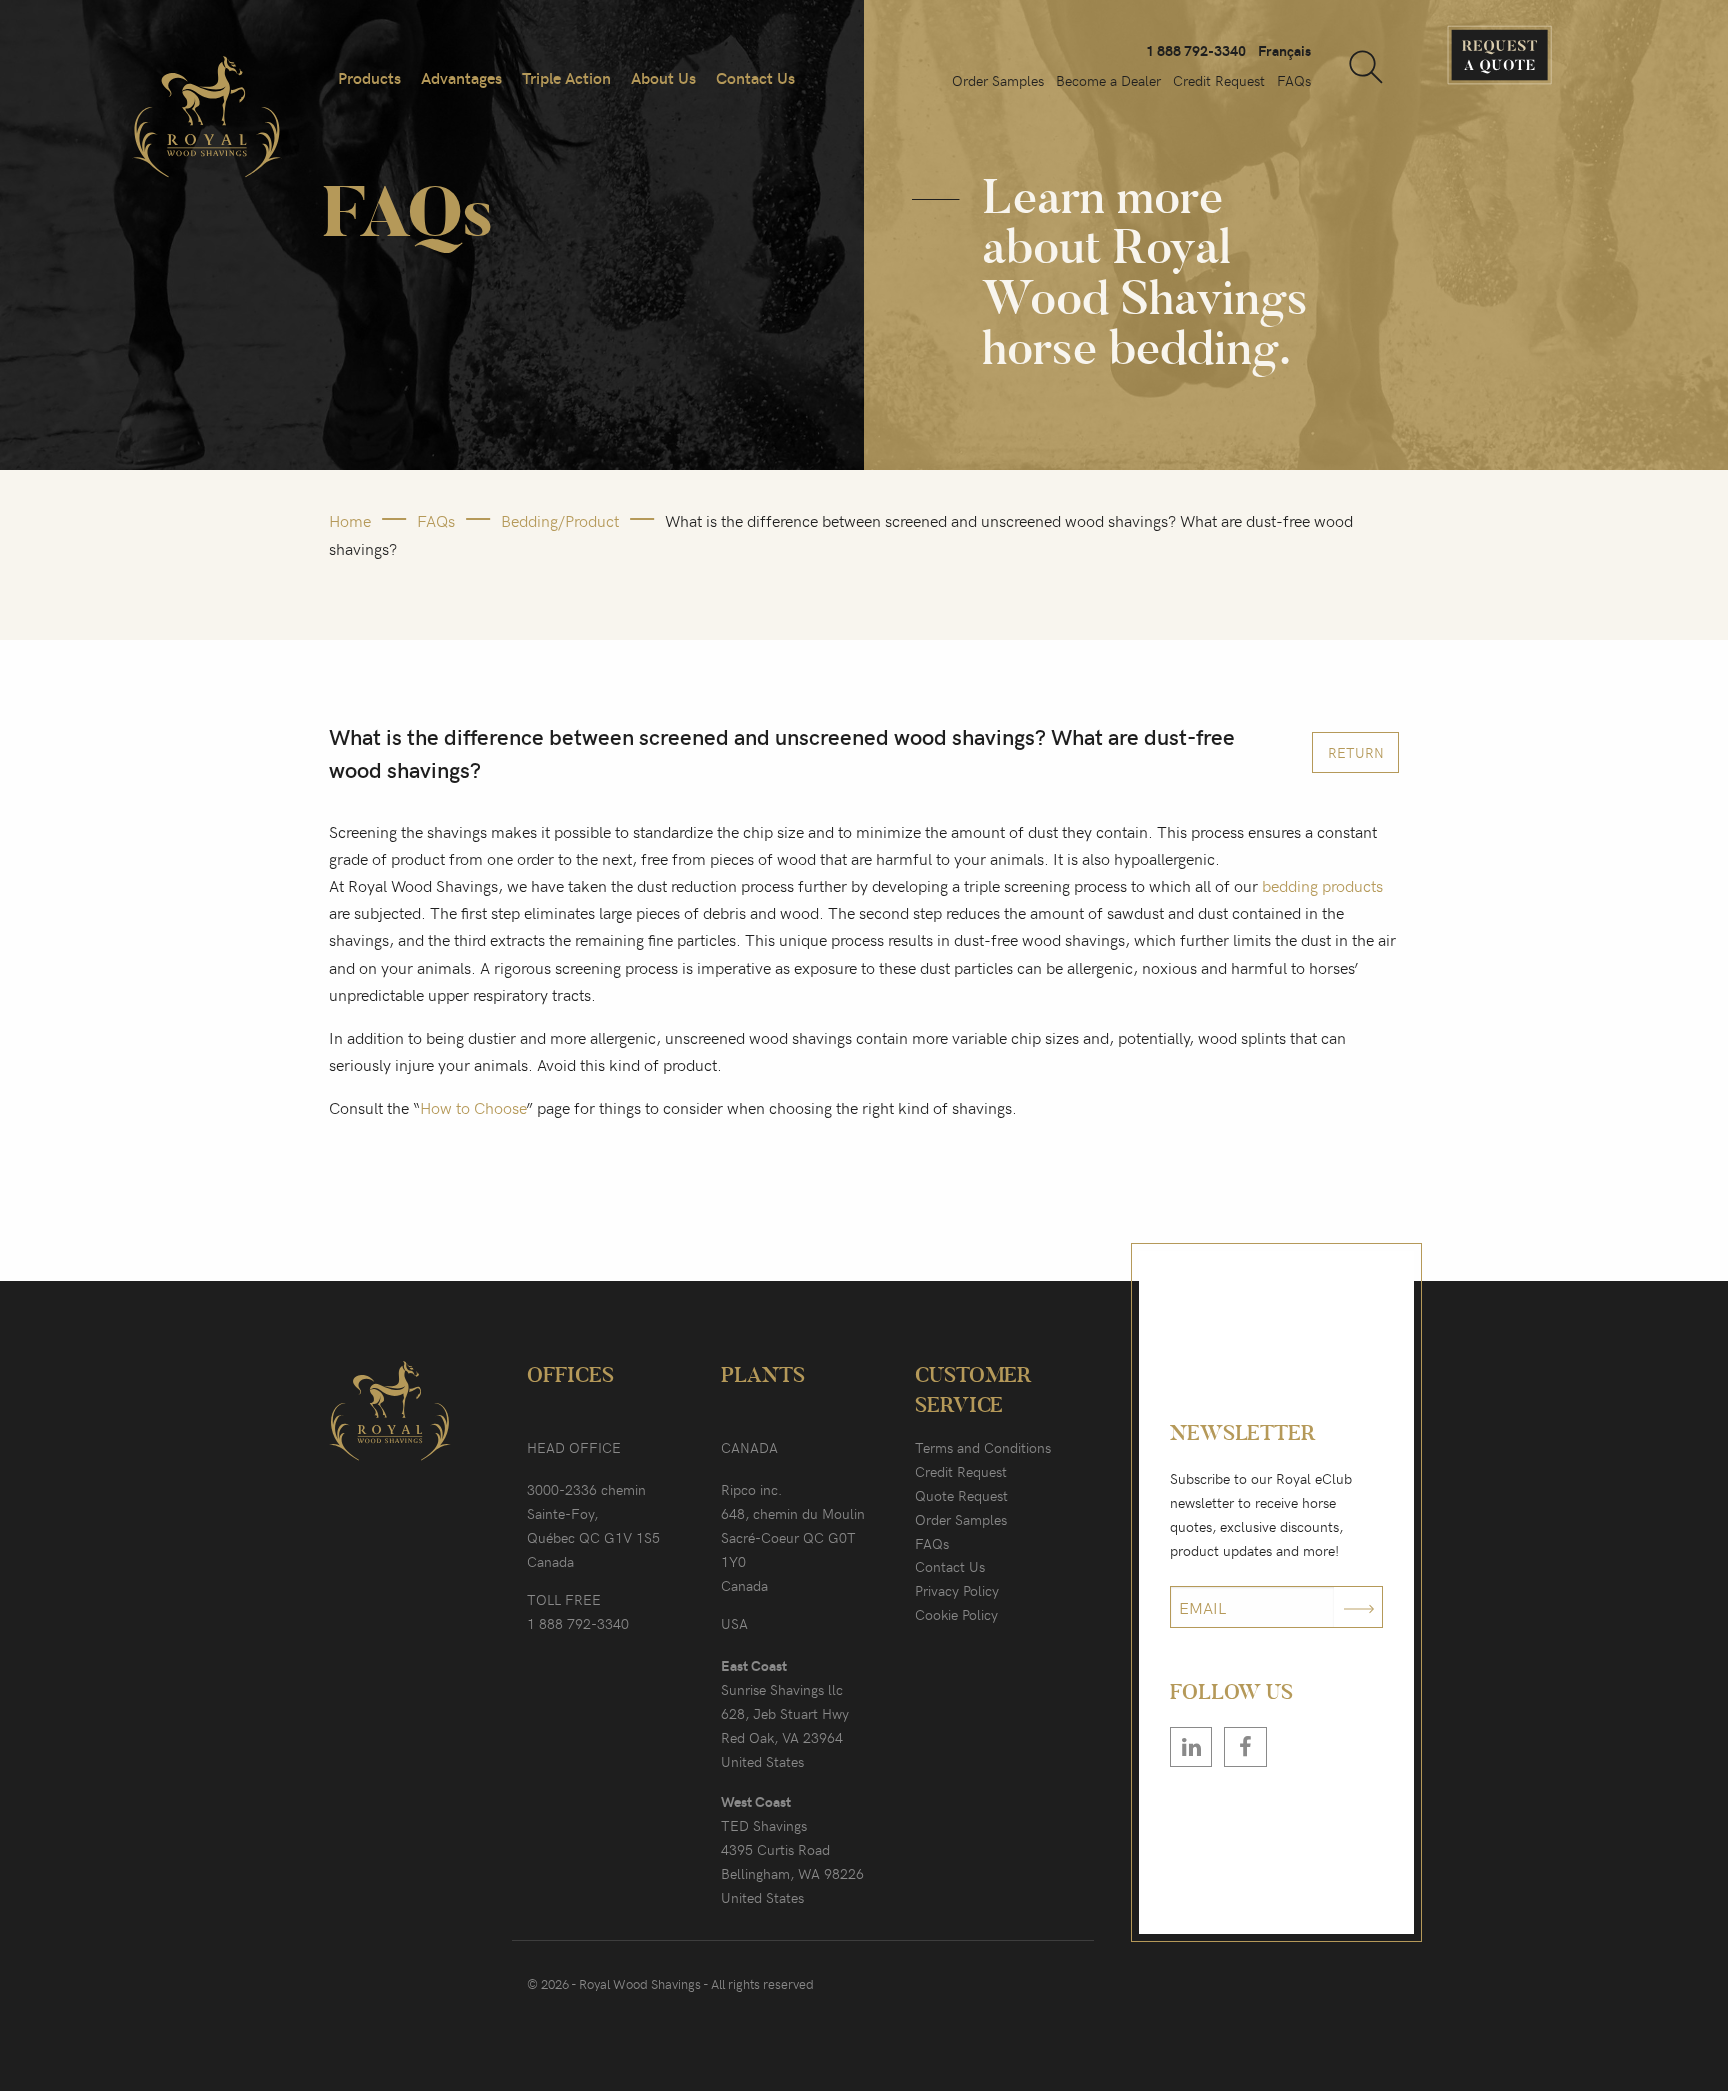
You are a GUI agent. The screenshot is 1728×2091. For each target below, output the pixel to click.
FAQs (1294, 80)
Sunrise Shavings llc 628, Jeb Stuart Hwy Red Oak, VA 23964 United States (785, 1713)
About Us (663, 77)
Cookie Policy (956, 1614)
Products (369, 77)
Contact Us (755, 77)
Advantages (461, 77)
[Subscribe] (1358, 1607)
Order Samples (998, 80)
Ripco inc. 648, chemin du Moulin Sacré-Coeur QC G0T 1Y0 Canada (793, 1537)
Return (1356, 752)
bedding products (1322, 885)
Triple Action (566, 77)
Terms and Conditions (983, 1447)
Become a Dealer (1108, 80)
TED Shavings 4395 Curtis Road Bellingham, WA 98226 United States (792, 1849)
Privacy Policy (957, 1590)
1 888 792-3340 (1196, 50)
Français (1284, 50)
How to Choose (473, 1107)
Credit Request (1219, 80)
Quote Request (961, 1495)
